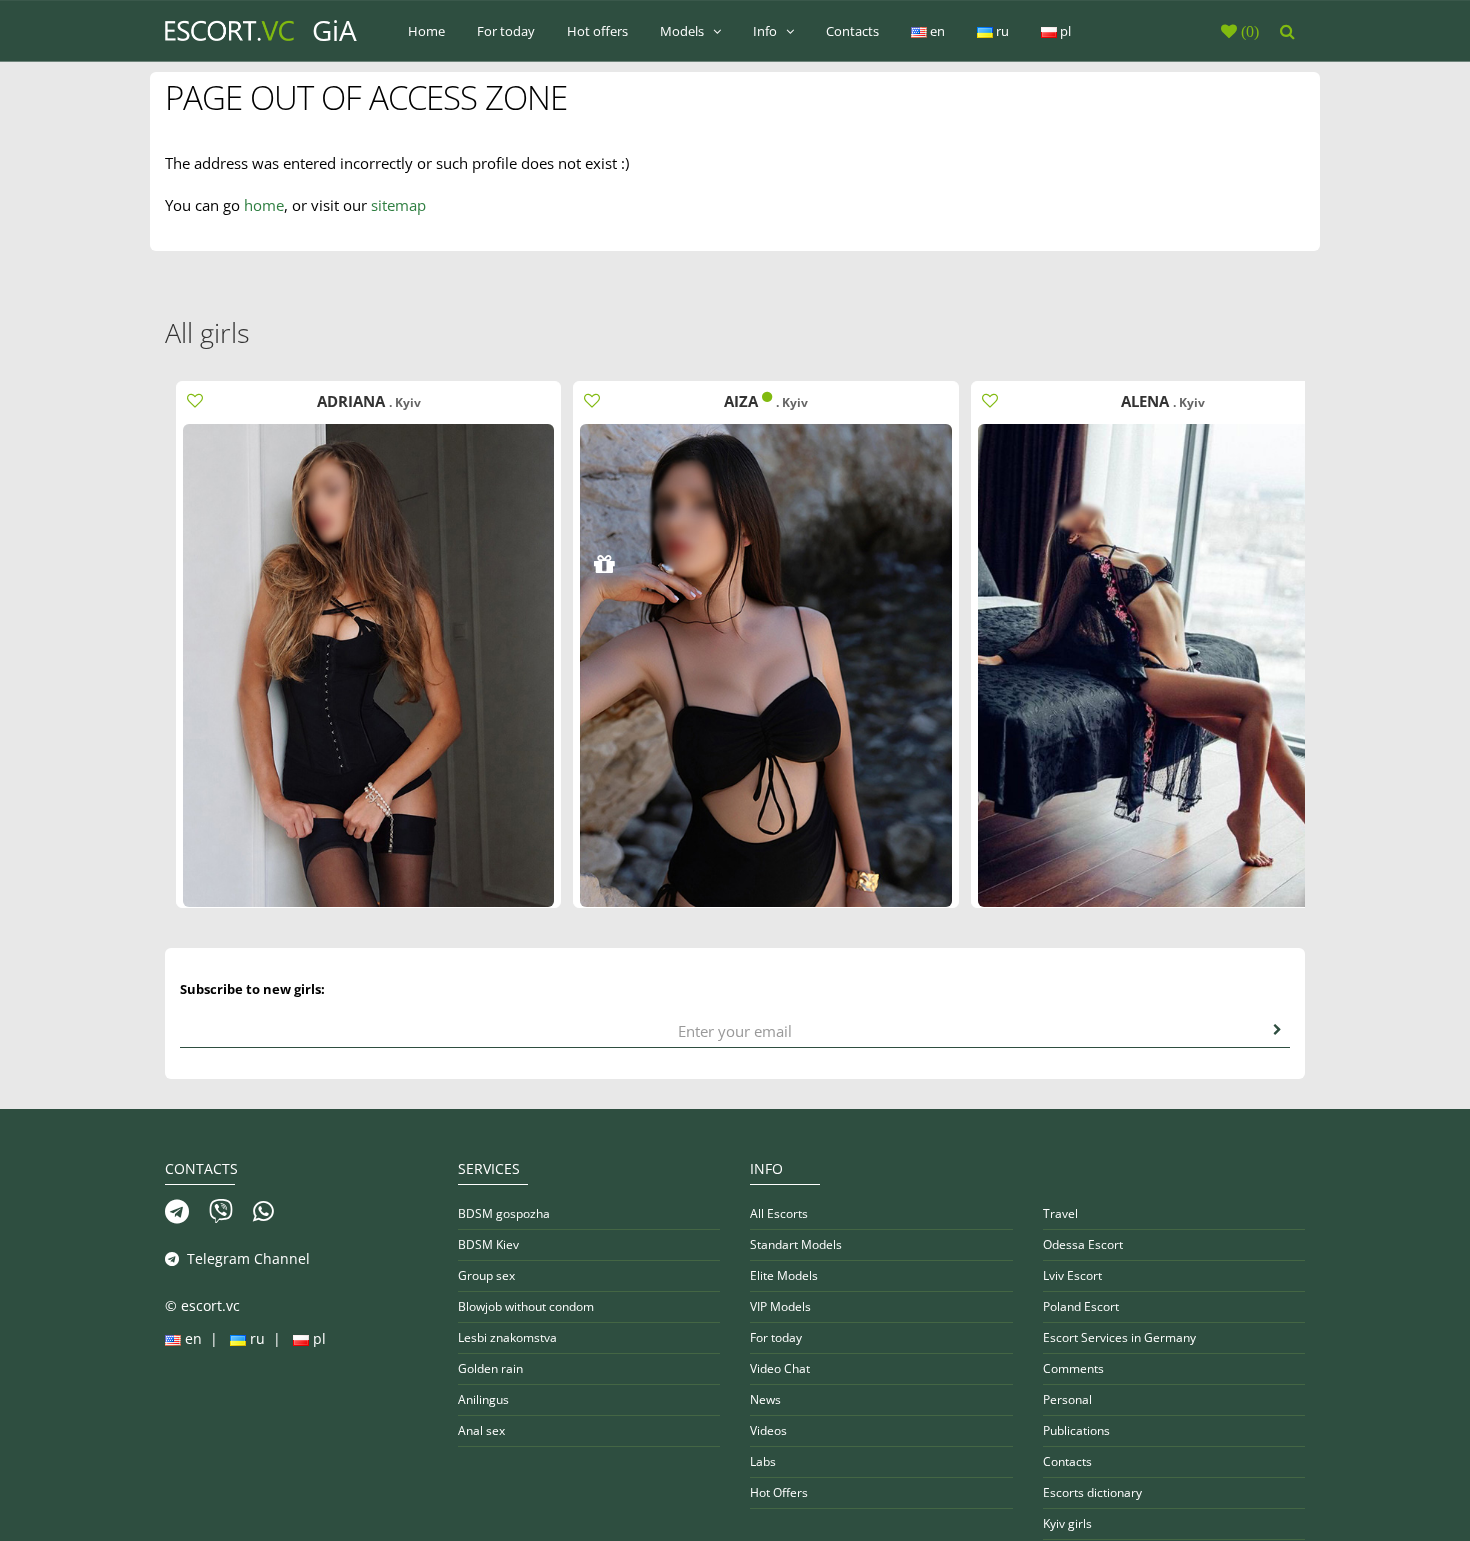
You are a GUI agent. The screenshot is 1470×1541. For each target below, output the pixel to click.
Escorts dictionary (1092, 1492)
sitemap (398, 205)
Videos (768, 1430)
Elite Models (784, 1275)
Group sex (486, 1275)
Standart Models (796, 1244)
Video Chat (780, 1368)
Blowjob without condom (526, 1306)
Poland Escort (1081, 1306)
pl (1064, 31)
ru (1001, 31)
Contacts (852, 31)
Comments (1073, 1368)
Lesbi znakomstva (507, 1337)
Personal (1067, 1399)
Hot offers (597, 31)
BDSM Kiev (488, 1244)
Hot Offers (779, 1492)
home (264, 205)
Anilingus (483, 1399)
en (936, 31)
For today (506, 31)
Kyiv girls (1067, 1523)
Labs (763, 1461)
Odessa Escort (1083, 1244)
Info (766, 31)
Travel (1060, 1213)
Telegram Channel (244, 1258)
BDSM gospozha (504, 1213)
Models (683, 31)
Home (426, 31)
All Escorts (779, 1213)
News (765, 1399)
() (1248, 31)
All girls (207, 332)
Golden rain (490, 1368)
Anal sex (481, 1430)
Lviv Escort (1072, 1275)
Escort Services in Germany (1119, 1337)
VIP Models (780, 1306)
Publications (1076, 1430)
